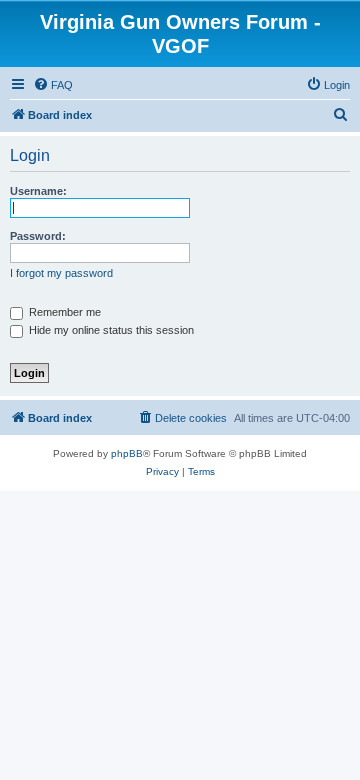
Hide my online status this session (110, 330)
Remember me (63, 312)
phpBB (127, 453)
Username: (38, 191)
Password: (38, 236)
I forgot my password (61, 273)
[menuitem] (53, 85)
